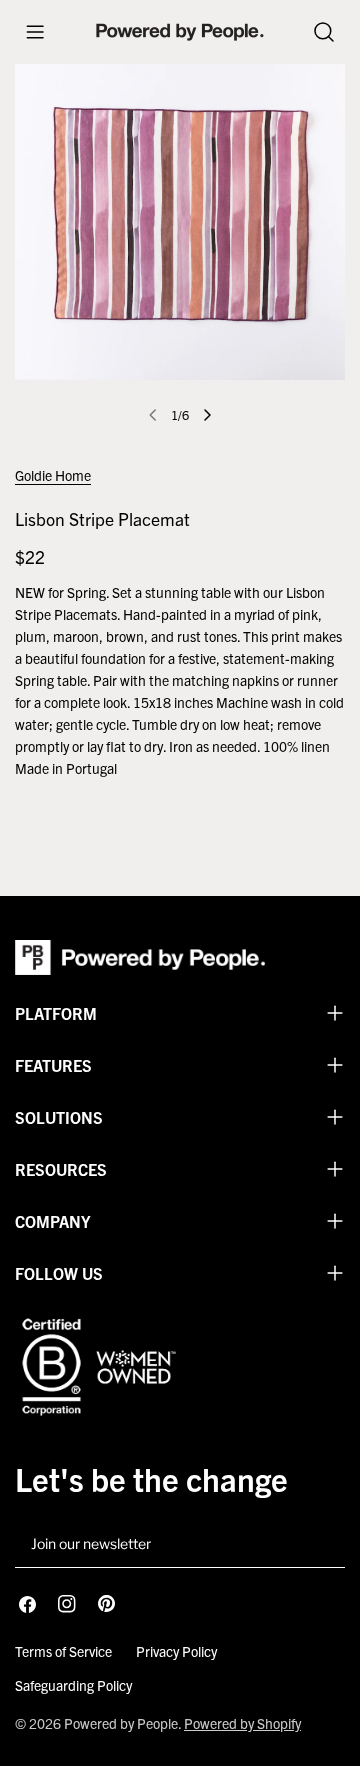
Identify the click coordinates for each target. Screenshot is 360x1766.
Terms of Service (63, 1651)
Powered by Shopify (242, 1723)
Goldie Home (53, 475)
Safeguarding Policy (73, 1685)
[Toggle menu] (35, 32)
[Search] (324, 32)
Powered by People (121, 1723)
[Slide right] (207, 415)
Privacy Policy (176, 1651)
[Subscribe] (322, 1545)
